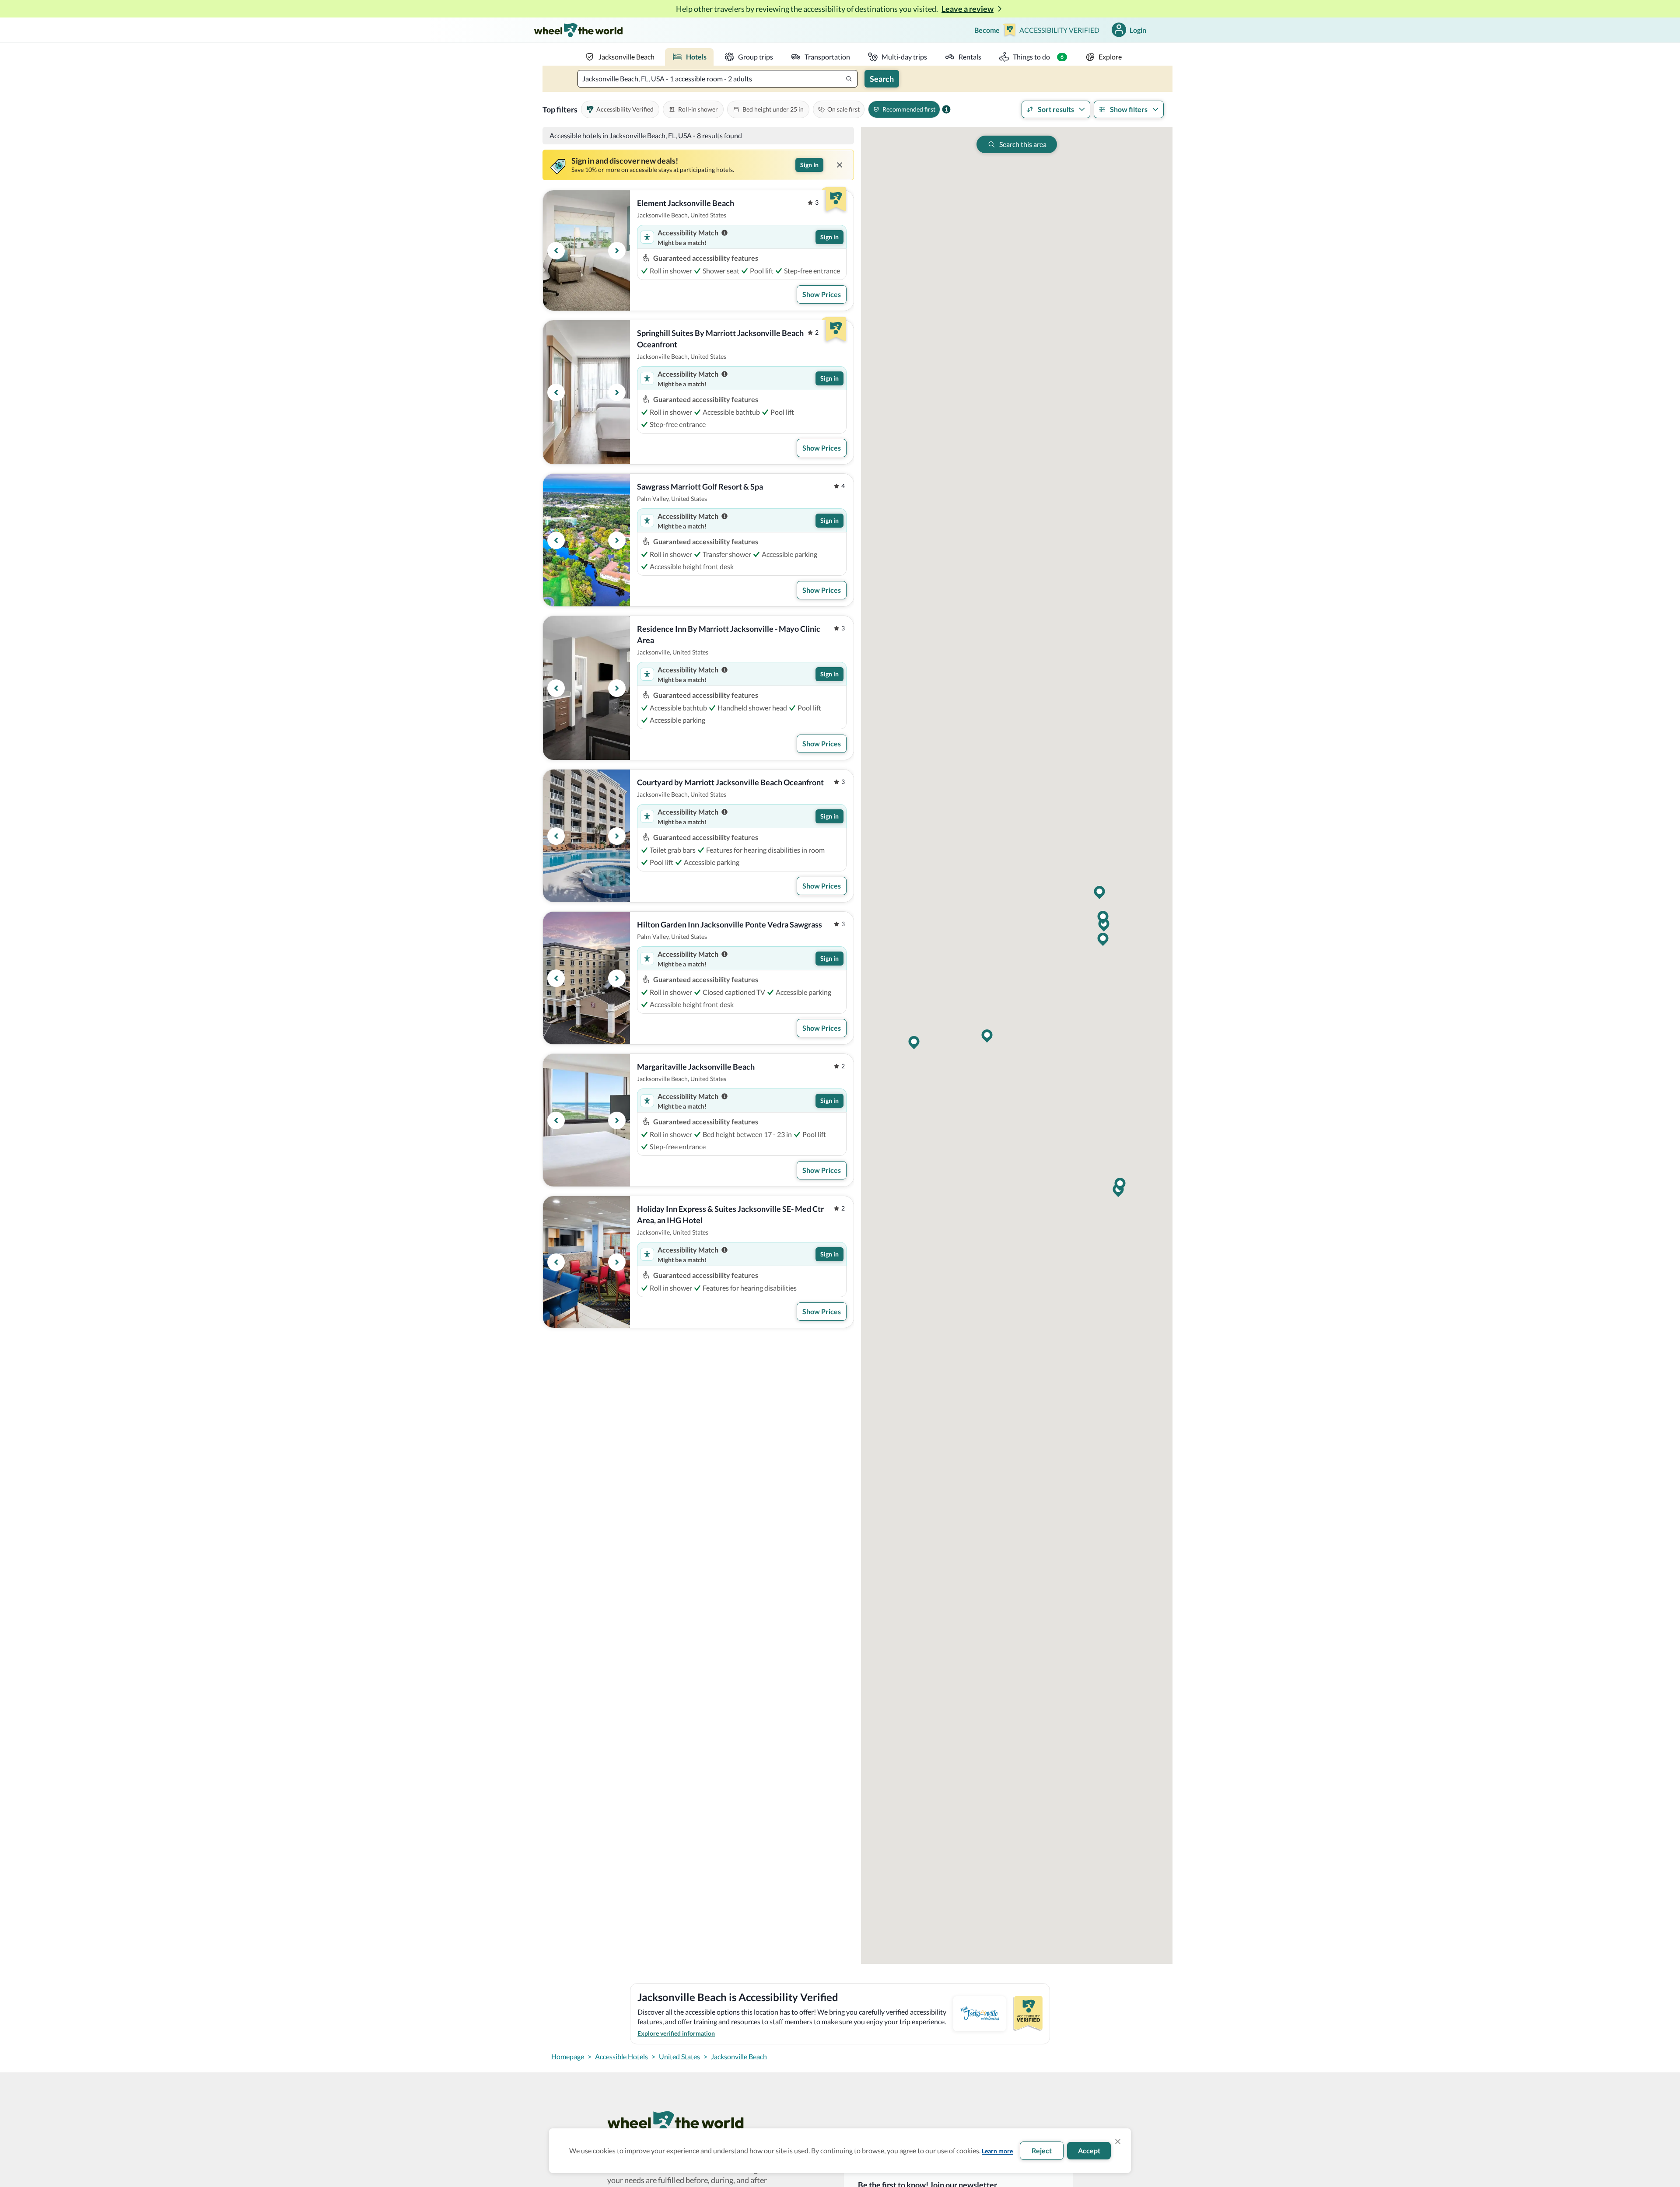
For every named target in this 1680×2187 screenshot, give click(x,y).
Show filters (1129, 109)
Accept (1089, 2150)
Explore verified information (676, 2033)
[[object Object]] (840, 165)
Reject (1042, 2150)
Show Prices (822, 294)
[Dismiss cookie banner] (1118, 2142)
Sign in (829, 237)
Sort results (1056, 109)
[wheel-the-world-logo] (578, 30)
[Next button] (617, 251)
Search (882, 79)
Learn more (997, 2151)
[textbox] (717, 79)
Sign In (809, 165)
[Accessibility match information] (724, 233)
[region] (586, 250)
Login (1138, 30)
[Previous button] (556, 251)
